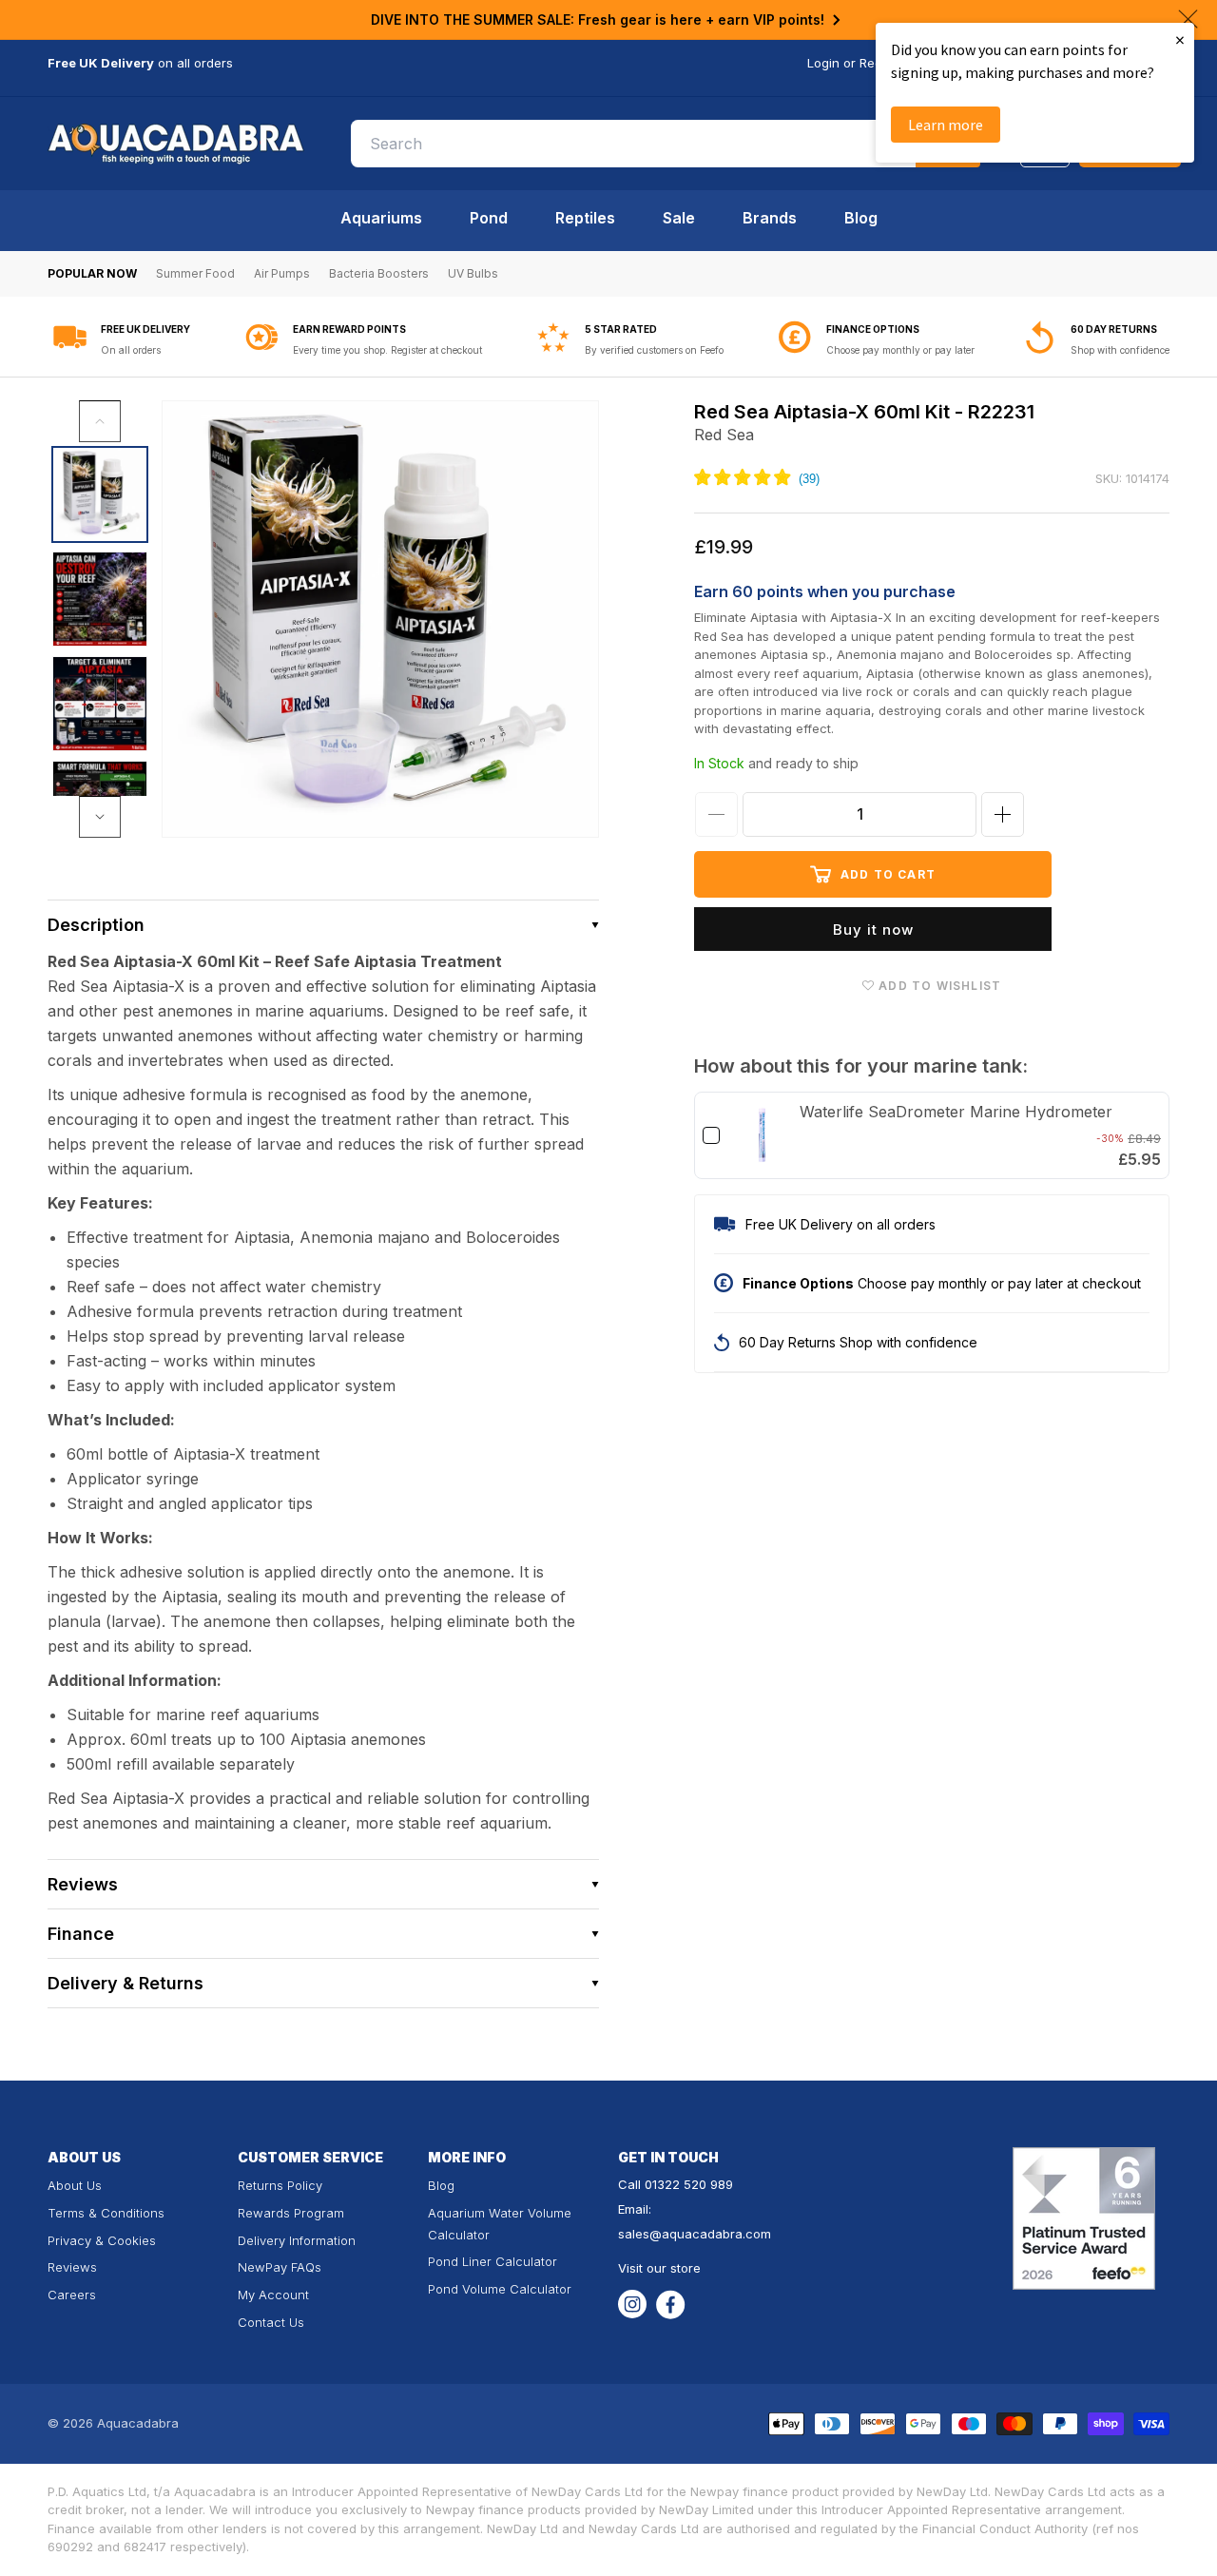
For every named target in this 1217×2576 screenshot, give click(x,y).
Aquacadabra (138, 2423)
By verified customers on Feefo (654, 350)
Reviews (72, 2267)
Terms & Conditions (106, 2213)
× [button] (1180, 39)
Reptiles (585, 218)
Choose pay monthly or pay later (900, 350)
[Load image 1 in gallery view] (100, 494)
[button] (323, 925)
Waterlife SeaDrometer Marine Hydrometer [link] (956, 1112)
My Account (273, 2295)
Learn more (946, 125)
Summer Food (195, 273)
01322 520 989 (689, 2184)
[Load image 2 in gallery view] (100, 599)
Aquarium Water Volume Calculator (500, 2224)
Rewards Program (291, 2213)
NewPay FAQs (280, 2267)
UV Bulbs (473, 273)
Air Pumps (282, 273)
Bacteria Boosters (379, 273)
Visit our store (659, 2268)
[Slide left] (100, 421)
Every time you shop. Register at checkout (387, 350)
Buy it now (873, 930)
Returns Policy (280, 2185)
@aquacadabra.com (710, 2234)
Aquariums (381, 218)
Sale (679, 218)
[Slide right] (100, 817)
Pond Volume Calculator (500, 2289)
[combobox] (666, 144)
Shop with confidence (1120, 350)
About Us (75, 2185)
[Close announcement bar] (1188, 19)
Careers (72, 2295)
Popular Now (92, 273)
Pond (489, 218)
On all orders (131, 350)
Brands (770, 218)
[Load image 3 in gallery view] (100, 704)
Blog (861, 218)
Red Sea (724, 435)
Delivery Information (297, 2240)
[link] (762, 1135)
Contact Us (271, 2322)
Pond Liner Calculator (493, 2261)
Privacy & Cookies (102, 2240)
